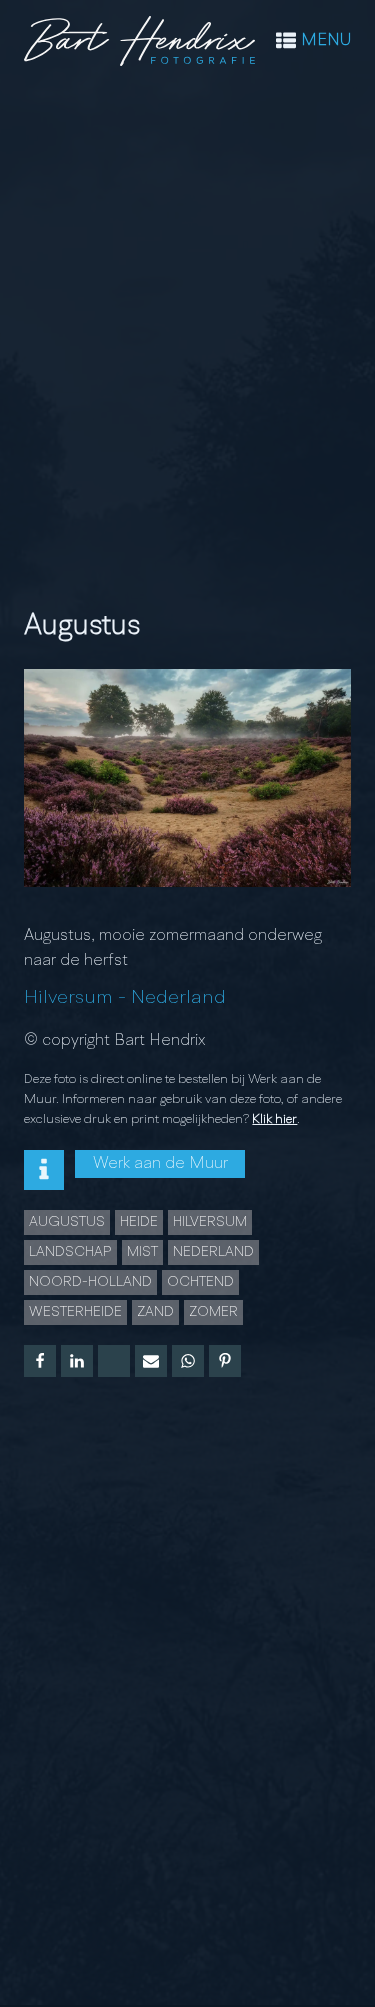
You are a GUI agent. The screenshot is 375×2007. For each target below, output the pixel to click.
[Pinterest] (225, 1361)
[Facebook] (40, 1361)
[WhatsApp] (188, 1361)
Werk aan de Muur (160, 1164)
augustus (67, 1222)
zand (155, 1312)
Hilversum (68, 998)
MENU (326, 41)
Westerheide (75, 1312)
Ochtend (200, 1282)
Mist (142, 1252)
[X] (114, 1361)
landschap (70, 1252)
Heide (139, 1222)
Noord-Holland (90, 1282)
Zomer (213, 1312)
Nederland (178, 998)
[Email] (151, 1361)
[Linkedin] (77, 1361)
